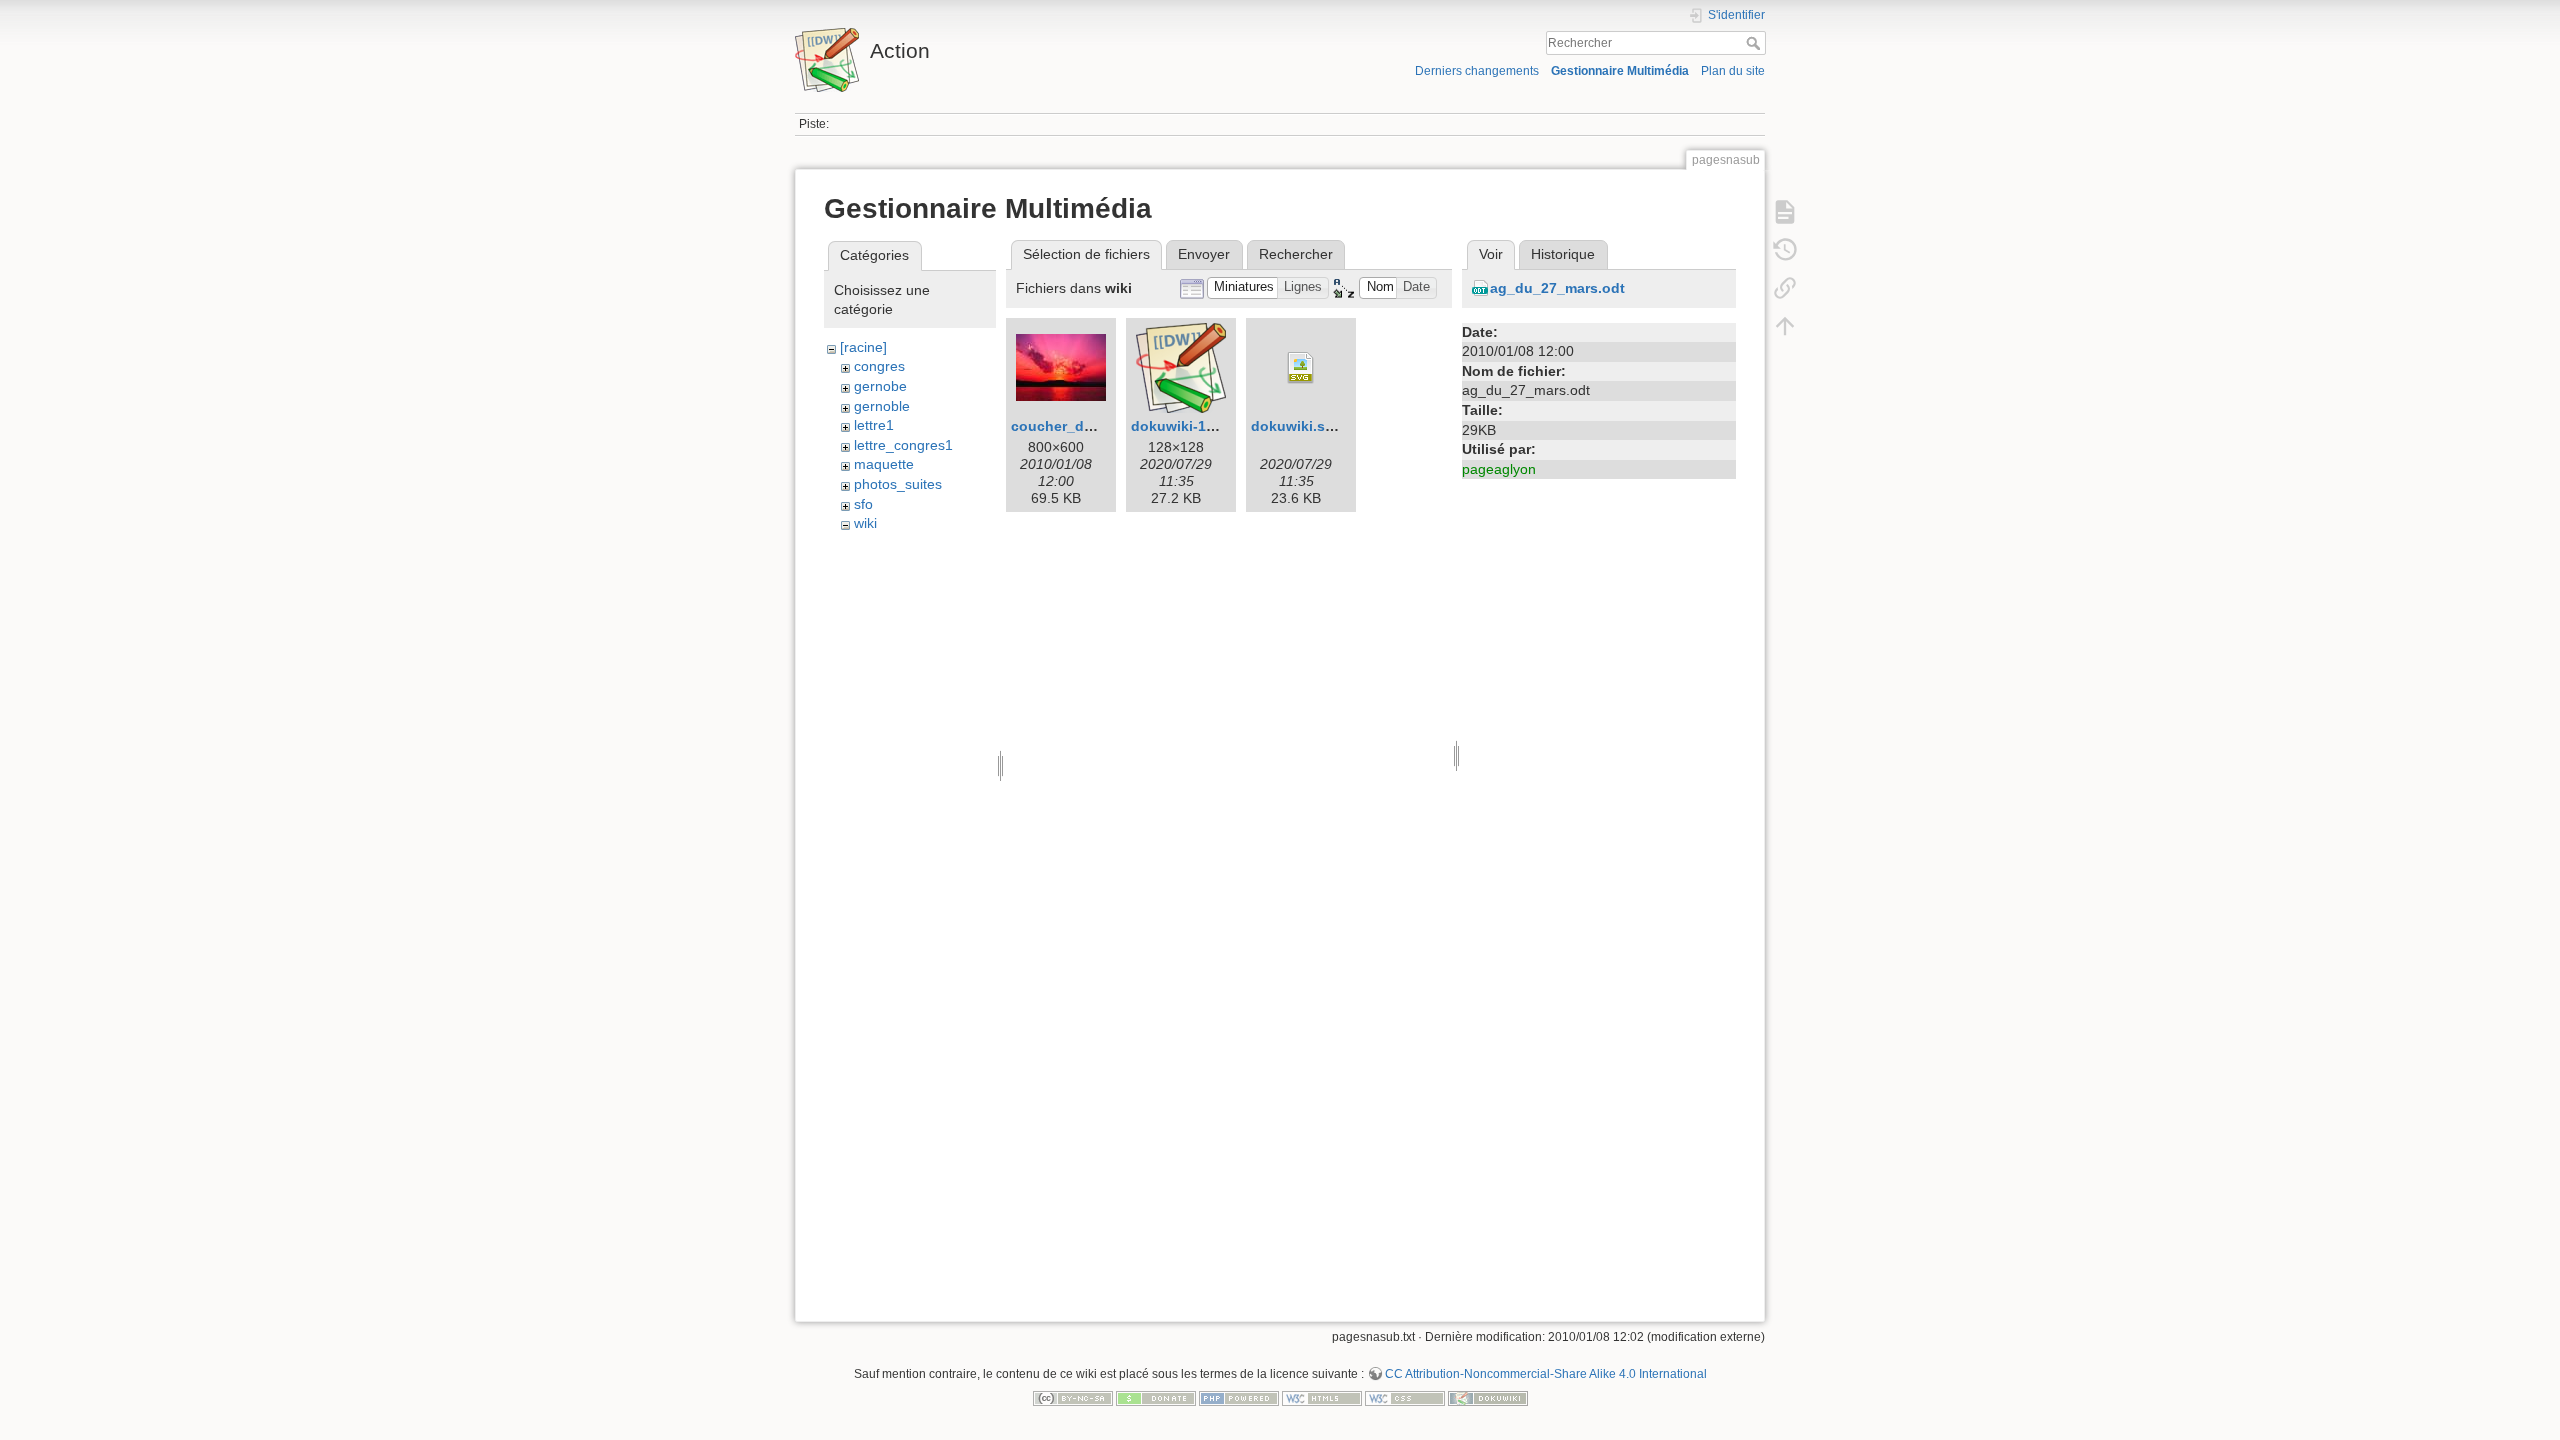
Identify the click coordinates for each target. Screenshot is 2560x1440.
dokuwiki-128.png (1192, 426)
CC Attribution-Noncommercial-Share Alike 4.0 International (1546, 1374)
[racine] (863, 347)
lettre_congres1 (903, 445)
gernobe (880, 386)
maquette (884, 464)
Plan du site (1733, 71)
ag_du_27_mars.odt (1557, 288)
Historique (1563, 254)
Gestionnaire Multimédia (1620, 71)
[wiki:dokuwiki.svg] (1301, 368)
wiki (865, 523)
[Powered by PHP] (1239, 1397)
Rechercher (1755, 43)
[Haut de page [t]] (1785, 326)
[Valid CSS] (1405, 1397)
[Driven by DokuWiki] (1488, 1397)
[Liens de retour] (1785, 288)
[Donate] (1156, 1397)
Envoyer (1204, 254)
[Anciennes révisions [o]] (1785, 250)
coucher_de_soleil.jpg (1087, 426)
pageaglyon (1499, 469)
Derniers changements (1477, 71)
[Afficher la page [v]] (1785, 212)
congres (879, 366)
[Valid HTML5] (1322, 1397)
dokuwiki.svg (1296, 426)
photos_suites (898, 484)
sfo (863, 504)
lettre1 (874, 425)
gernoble (882, 406)
